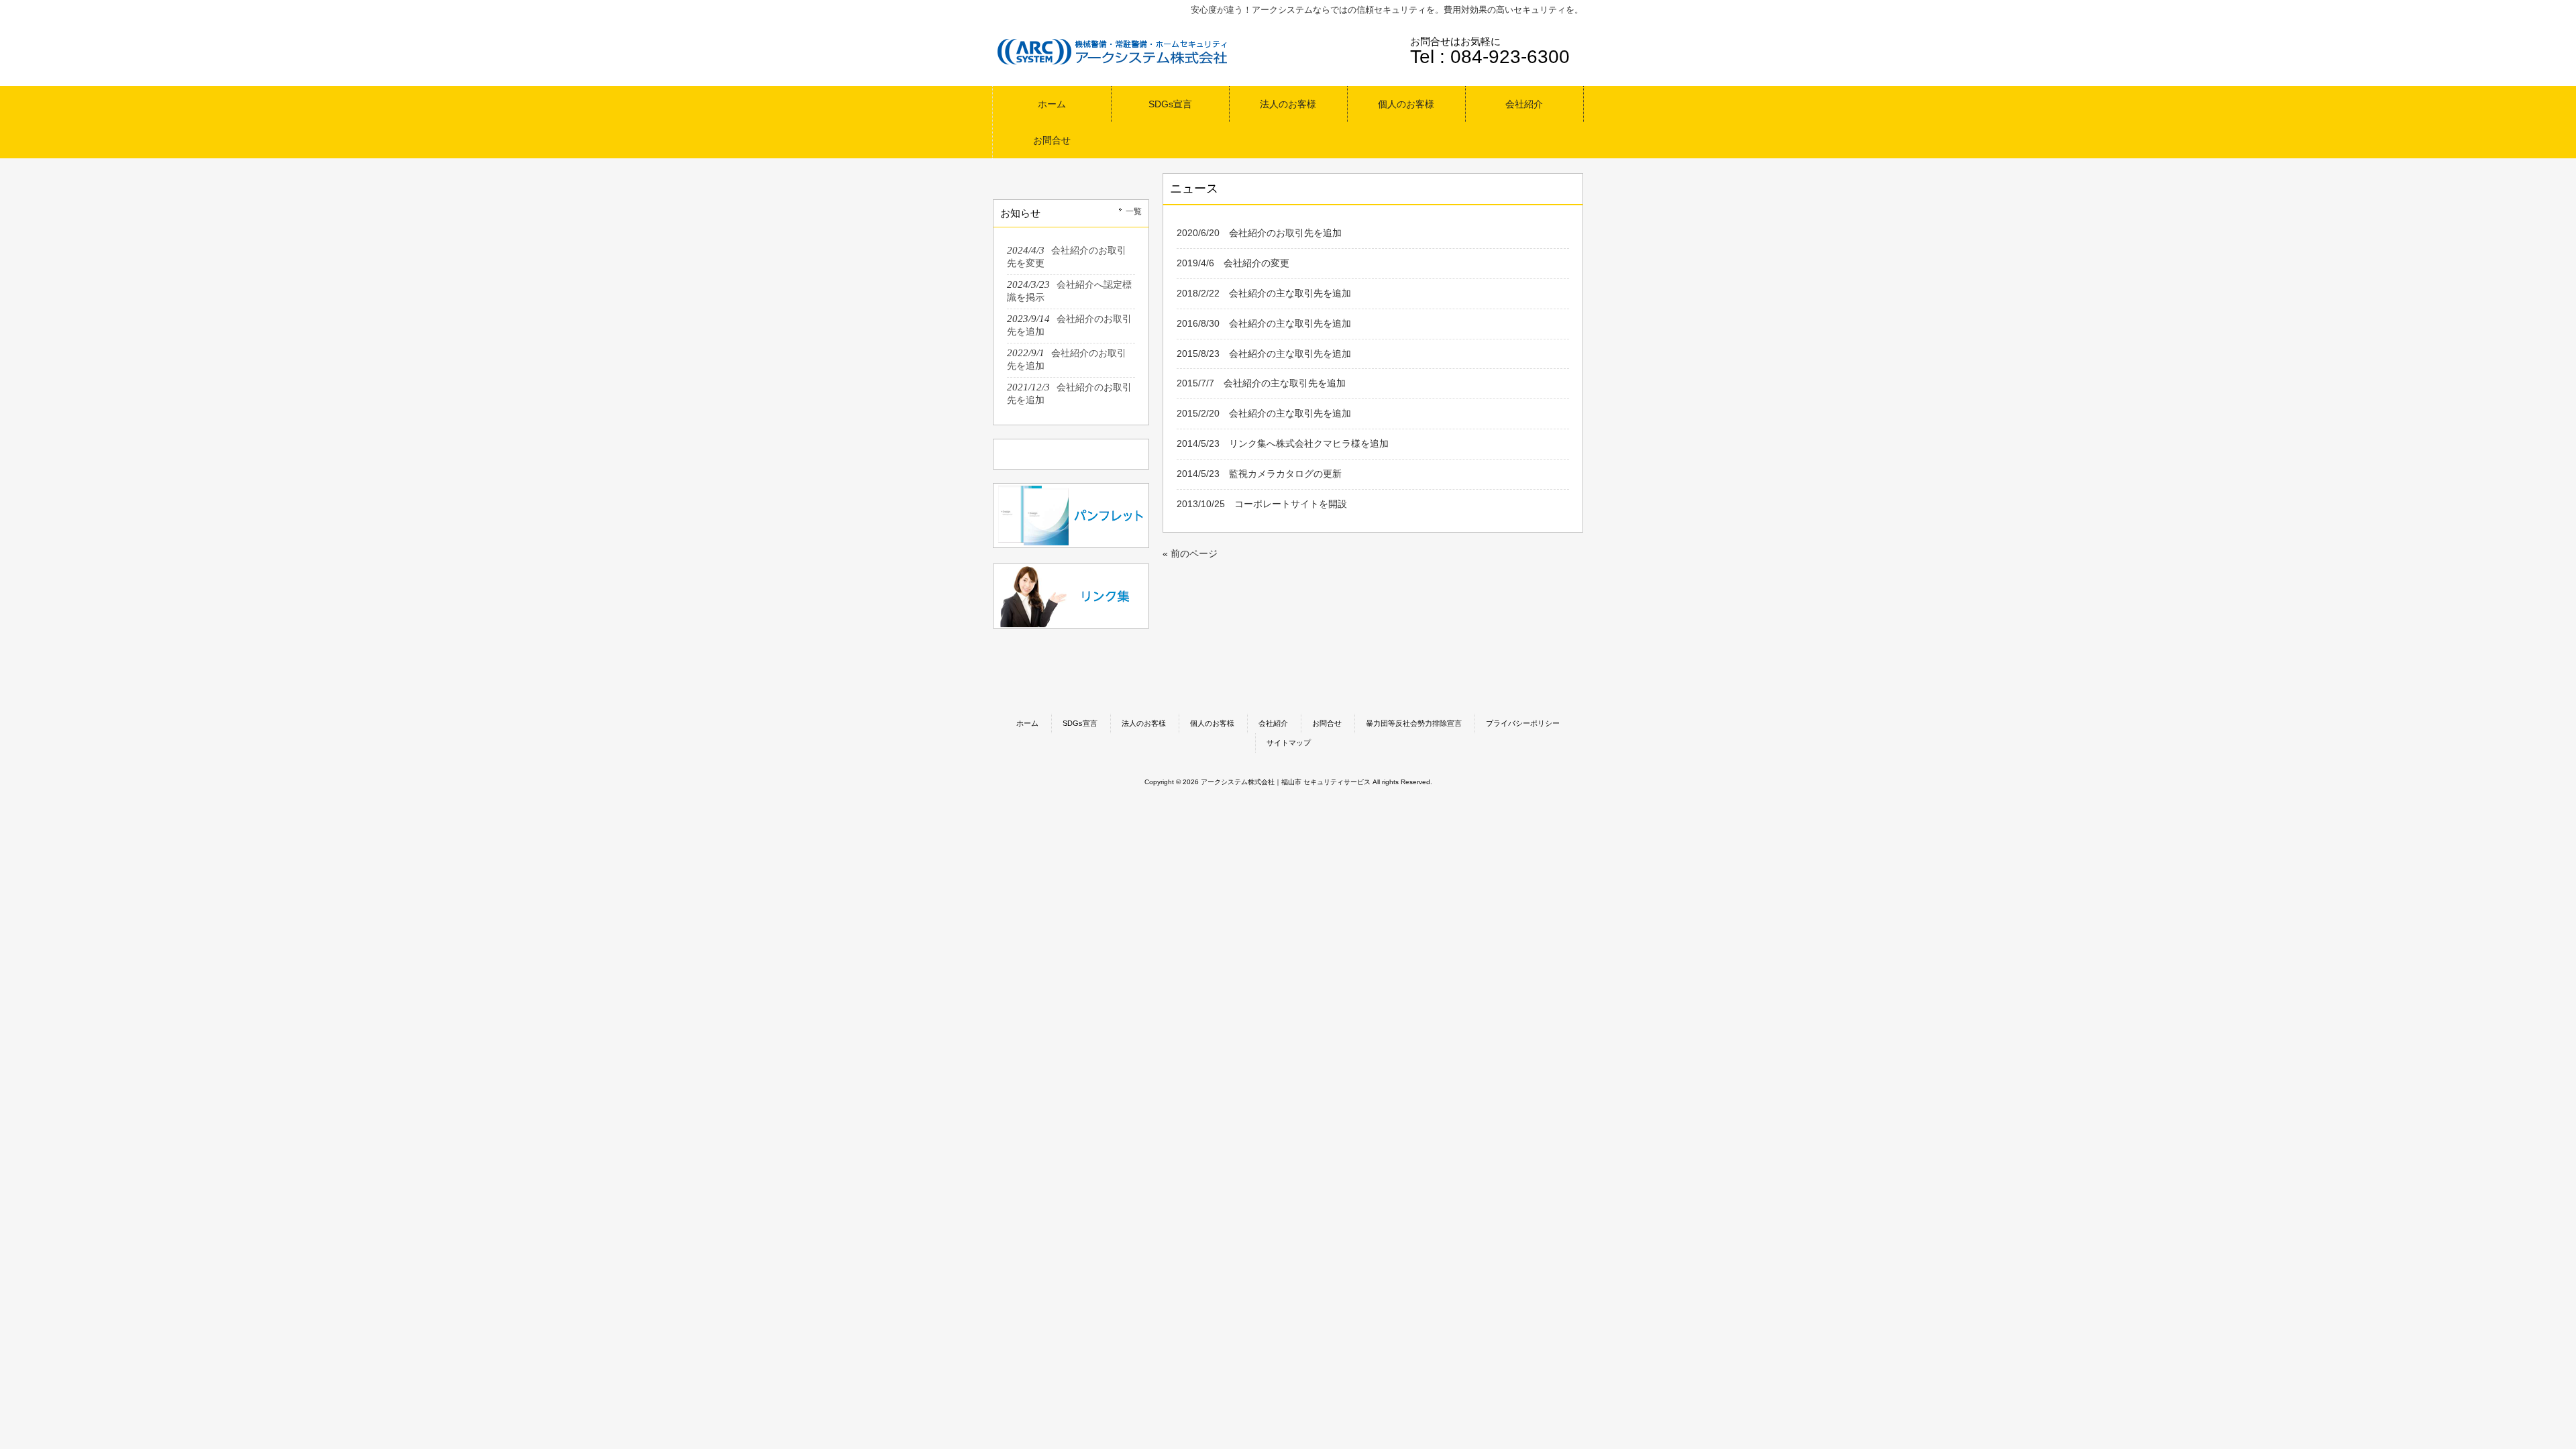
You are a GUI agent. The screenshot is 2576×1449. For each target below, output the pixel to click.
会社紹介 (1273, 723)
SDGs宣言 (1080, 723)
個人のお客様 (1212, 723)
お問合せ (1327, 723)
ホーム (1027, 723)
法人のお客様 (1144, 723)
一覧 (1134, 211)
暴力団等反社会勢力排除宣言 (1414, 723)
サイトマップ (1289, 743)
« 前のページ (1190, 553)
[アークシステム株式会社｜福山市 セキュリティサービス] (1114, 63)
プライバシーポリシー (1523, 723)
